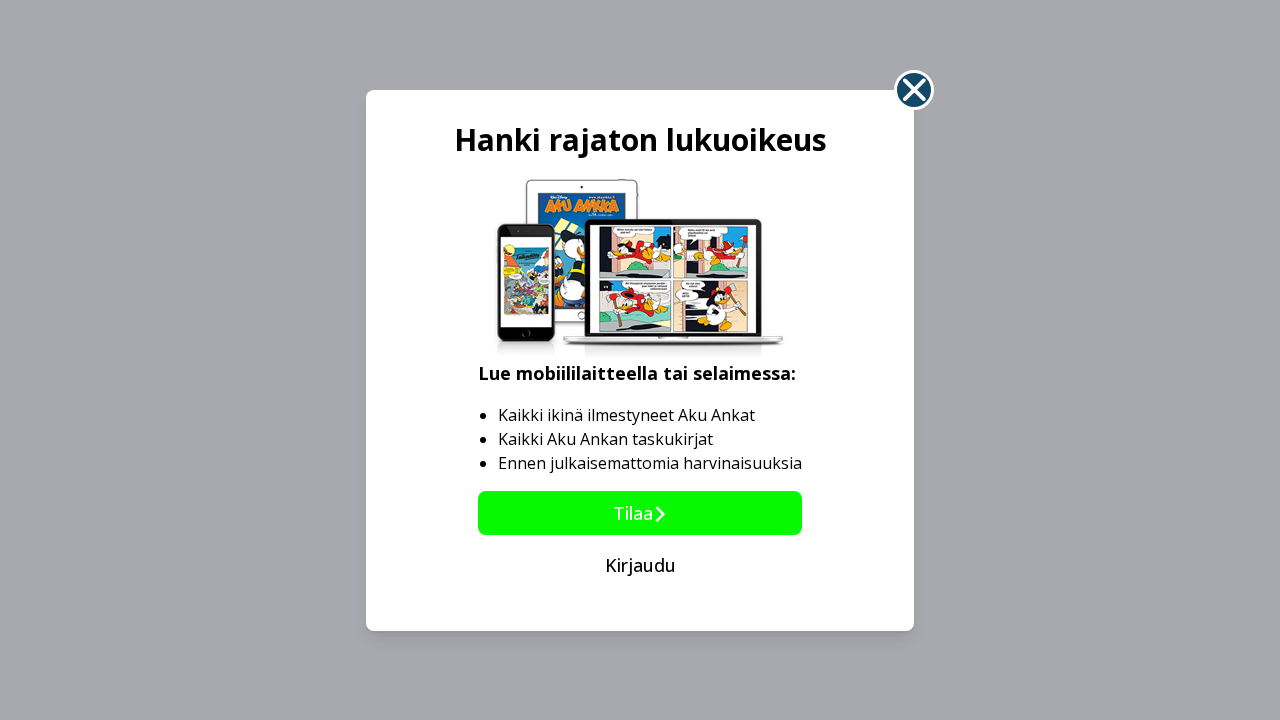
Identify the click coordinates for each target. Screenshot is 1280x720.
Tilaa (633, 513)
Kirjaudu (640, 565)
